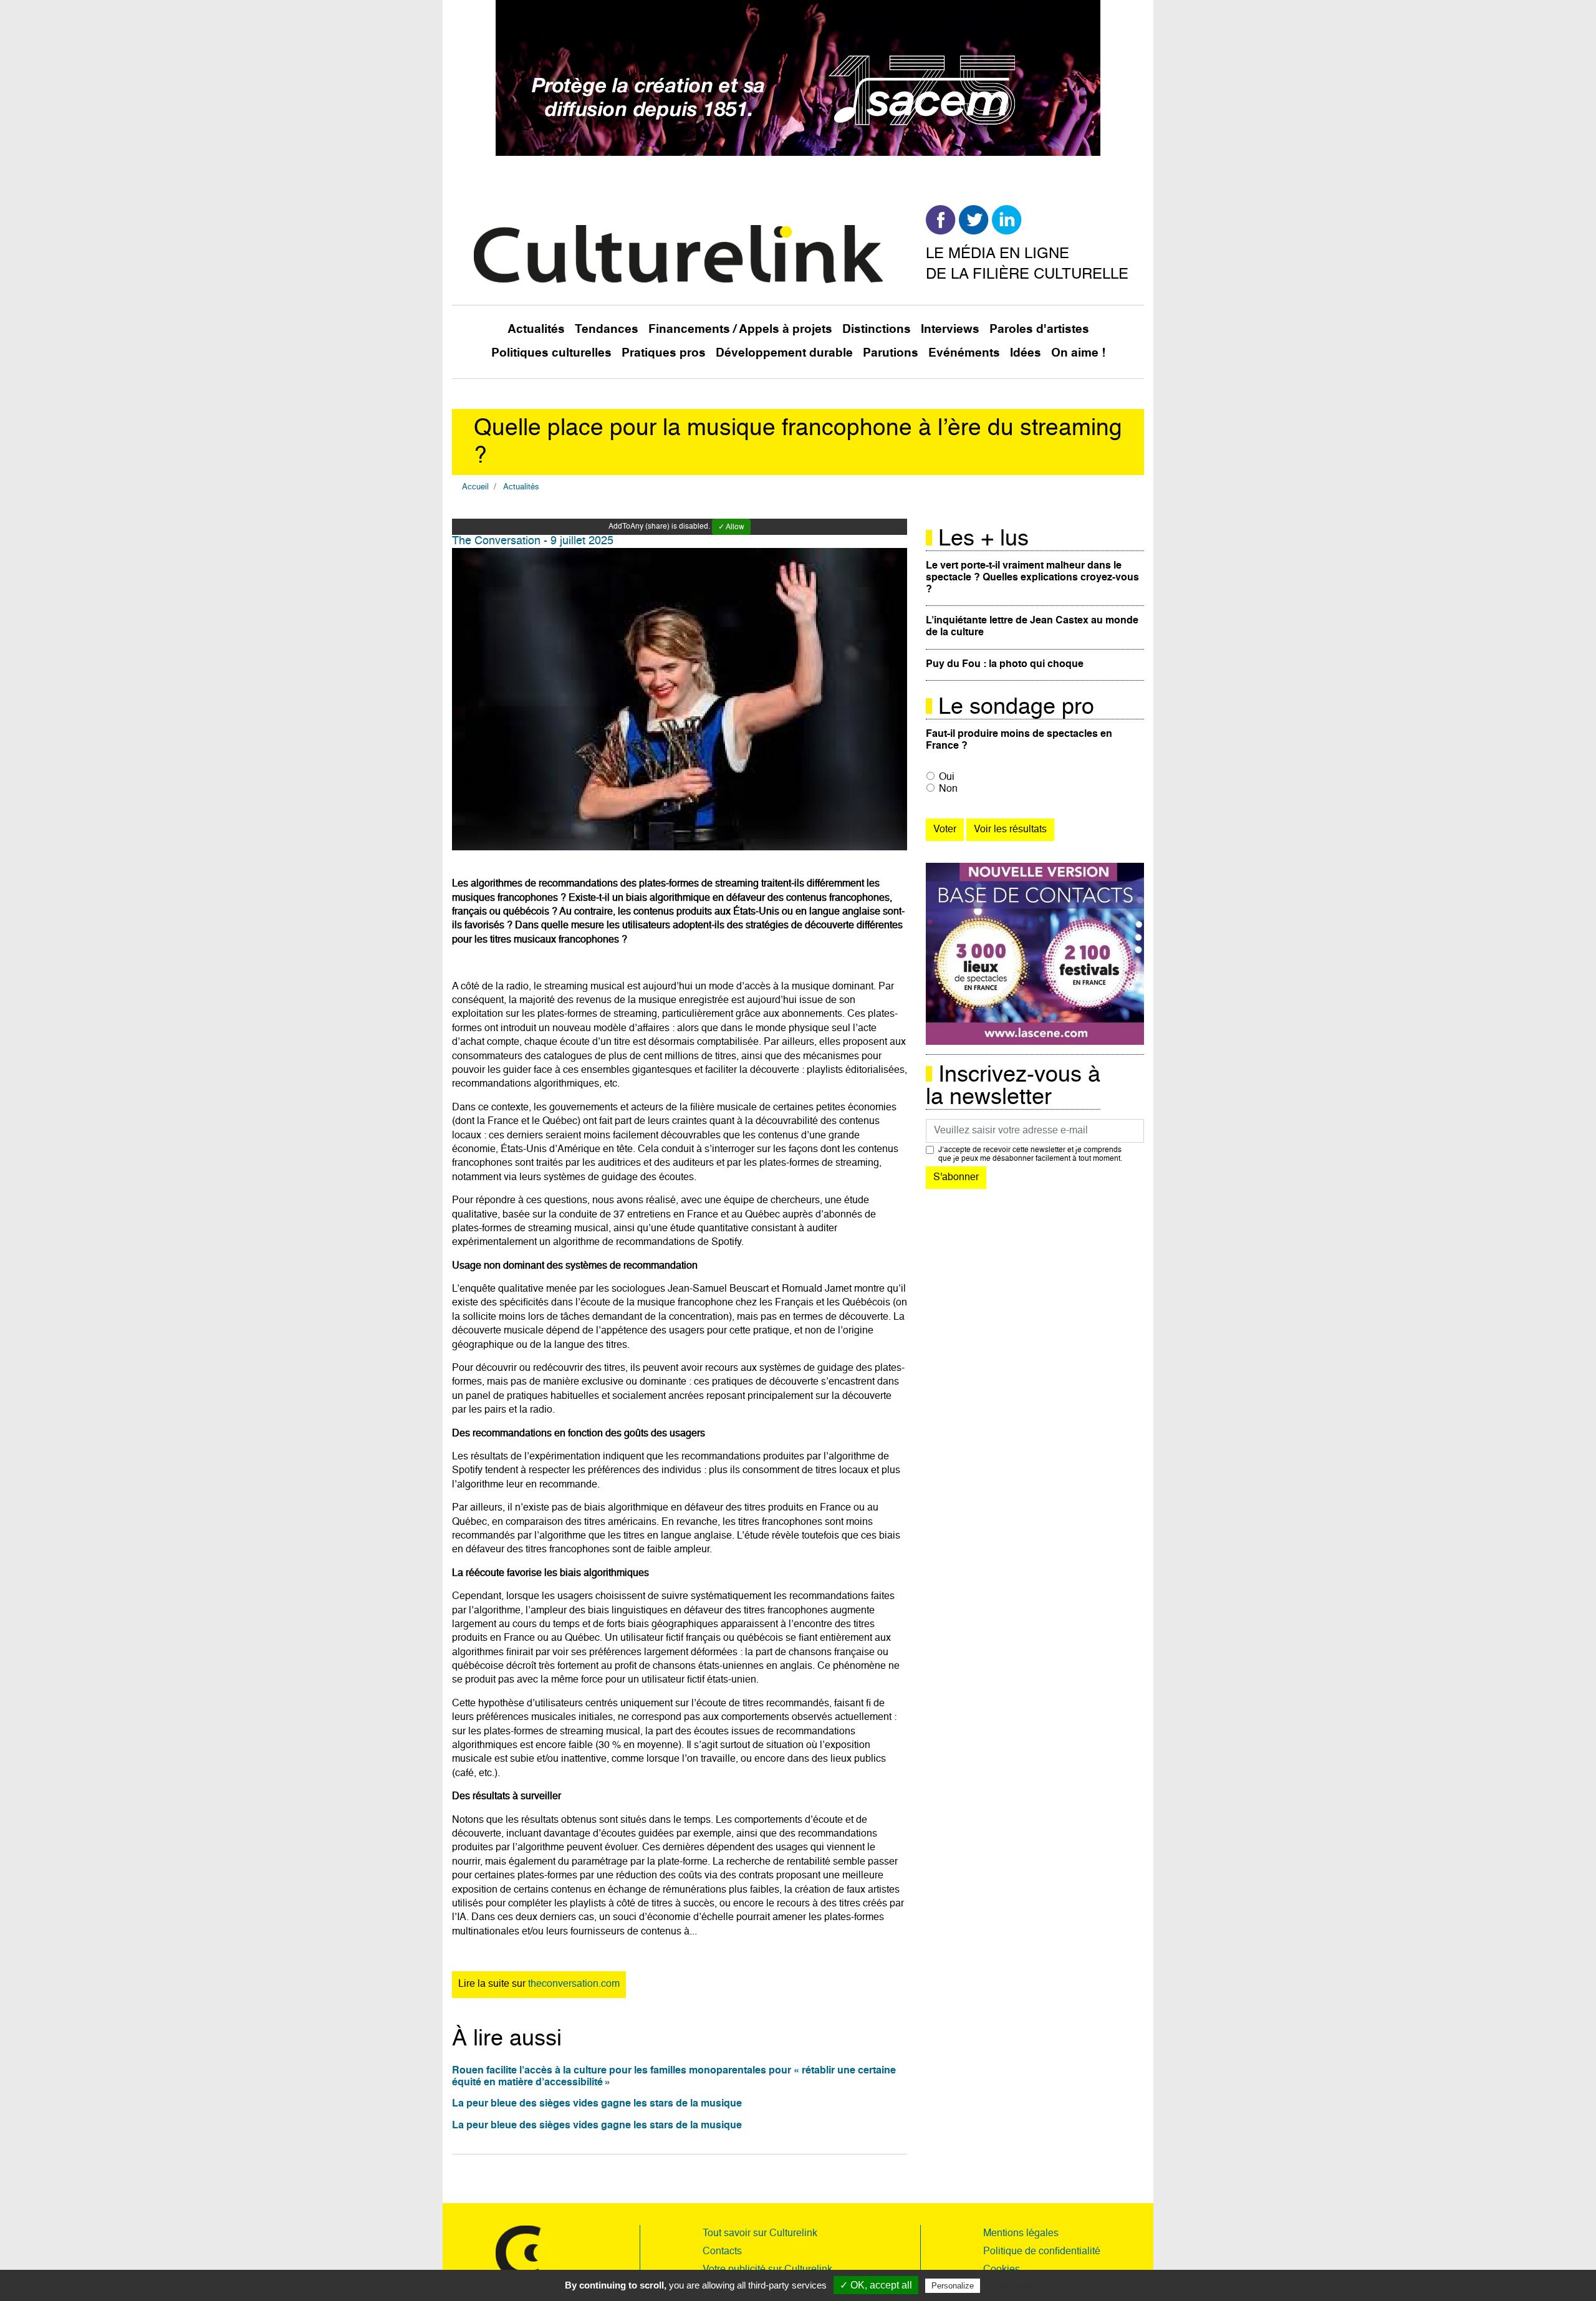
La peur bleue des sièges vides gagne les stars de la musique (597, 2104)
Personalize (953, 2286)
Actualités (536, 329)
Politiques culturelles (551, 353)
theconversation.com (574, 1984)
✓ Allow (731, 527)
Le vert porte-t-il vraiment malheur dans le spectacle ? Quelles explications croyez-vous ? (1032, 578)
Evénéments (964, 353)
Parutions (891, 353)
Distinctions (877, 329)
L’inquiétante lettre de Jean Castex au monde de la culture (1032, 627)
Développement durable (784, 353)
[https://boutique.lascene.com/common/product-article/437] (1035, 954)
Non (948, 789)
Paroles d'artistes (1039, 329)
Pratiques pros (664, 353)
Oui (947, 777)
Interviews (950, 329)
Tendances (607, 329)
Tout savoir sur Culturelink (760, 2234)
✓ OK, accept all (876, 2285)
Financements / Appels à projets (740, 329)
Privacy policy (1013, 2285)
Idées (1026, 353)
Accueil (475, 487)
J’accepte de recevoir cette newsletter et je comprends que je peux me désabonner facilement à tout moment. (1030, 1155)
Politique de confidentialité (1042, 2252)
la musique (805, 987)
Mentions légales (1021, 2234)
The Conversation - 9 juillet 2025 (533, 541)
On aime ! (1078, 353)
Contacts (722, 2252)
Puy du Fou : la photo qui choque (1005, 665)
